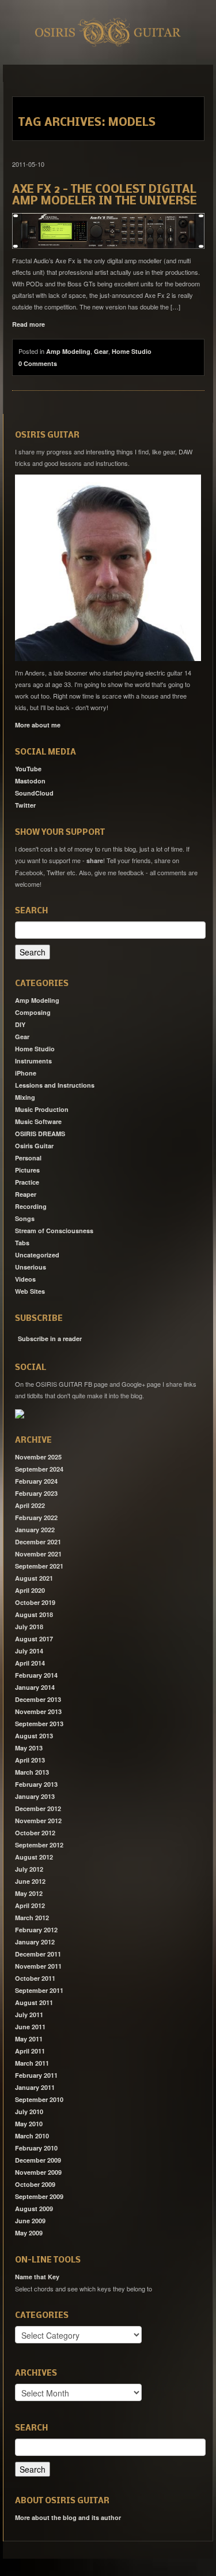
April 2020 (30, 1590)
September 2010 (39, 2099)
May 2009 (29, 2233)
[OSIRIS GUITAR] (20, 1413)
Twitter (25, 805)
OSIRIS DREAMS (40, 1134)
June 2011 (30, 2027)
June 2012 (30, 1881)
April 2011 (30, 2051)
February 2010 (36, 2148)
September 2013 (39, 1724)
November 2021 (38, 1554)
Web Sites (30, 1291)
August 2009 (34, 2209)
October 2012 (35, 1833)
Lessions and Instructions (55, 1085)
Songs (25, 1218)
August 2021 (34, 1578)
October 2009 (35, 2184)
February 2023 (36, 1493)
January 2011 (35, 2087)
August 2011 (34, 2002)
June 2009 (30, 2221)
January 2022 (35, 1530)
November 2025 (38, 1457)
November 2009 (38, 2172)
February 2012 (36, 1930)
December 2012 (38, 1808)
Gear (101, 351)
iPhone (26, 1073)
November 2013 (38, 1711)
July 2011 (29, 2015)
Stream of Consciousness (54, 1231)
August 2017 (34, 1639)
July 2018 (29, 1627)
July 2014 (29, 1651)
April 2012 (30, 1905)
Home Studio (132, 351)
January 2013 (35, 1796)
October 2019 (35, 1602)
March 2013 (32, 1772)
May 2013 (29, 1748)
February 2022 (36, 1517)
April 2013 (30, 1760)
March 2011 (32, 2063)
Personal (28, 1158)
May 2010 (29, 2124)
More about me (38, 725)
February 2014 (36, 1675)
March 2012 (32, 1918)
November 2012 (38, 1821)
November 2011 (38, 1966)
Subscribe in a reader (50, 1339)
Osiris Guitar (34, 1146)
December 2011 (38, 1954)
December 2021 (38, 1542)
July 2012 (29, 1869)
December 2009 (38, 2160)
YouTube (28, 769)
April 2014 (30, 1663)
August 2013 (34, 1736)
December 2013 (38, 1699)
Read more (29, 324)
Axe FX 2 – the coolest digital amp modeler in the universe (105, 196)
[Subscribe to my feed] (16, 1335)
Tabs (22, 1243)
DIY (20, 1024)
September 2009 (39, 2196)
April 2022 (30, 1505)
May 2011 (29, 2039)
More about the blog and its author (68, 2517)
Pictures (27, 1170)
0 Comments (38, 363)
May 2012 (29, 1893)
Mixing (25, 1097)
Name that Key (37, 2277)
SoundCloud (34, 793)
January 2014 (35, 1687)
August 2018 (34, 1614)
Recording (31, 1206)
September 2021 (39, 1566)
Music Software (38, 1121)
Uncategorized (37, 1255)
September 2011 (39, 1990)
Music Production (42, 1109)
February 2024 (36, 1481)
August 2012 (34, 1857)
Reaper (26, 1194)
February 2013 (36, 1784)
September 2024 (39, 1469)
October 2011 (35, 1978)
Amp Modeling (68, 351)
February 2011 (36, 2075)
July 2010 (29, 2112)
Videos (25, 1279)
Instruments (33, 1061)
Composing (33, 1012)
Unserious (31, 1267)
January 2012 (35, 1942)
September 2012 (39, 1845)
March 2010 (32, 2136)
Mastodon (30, 781)
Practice (27, 1182)
